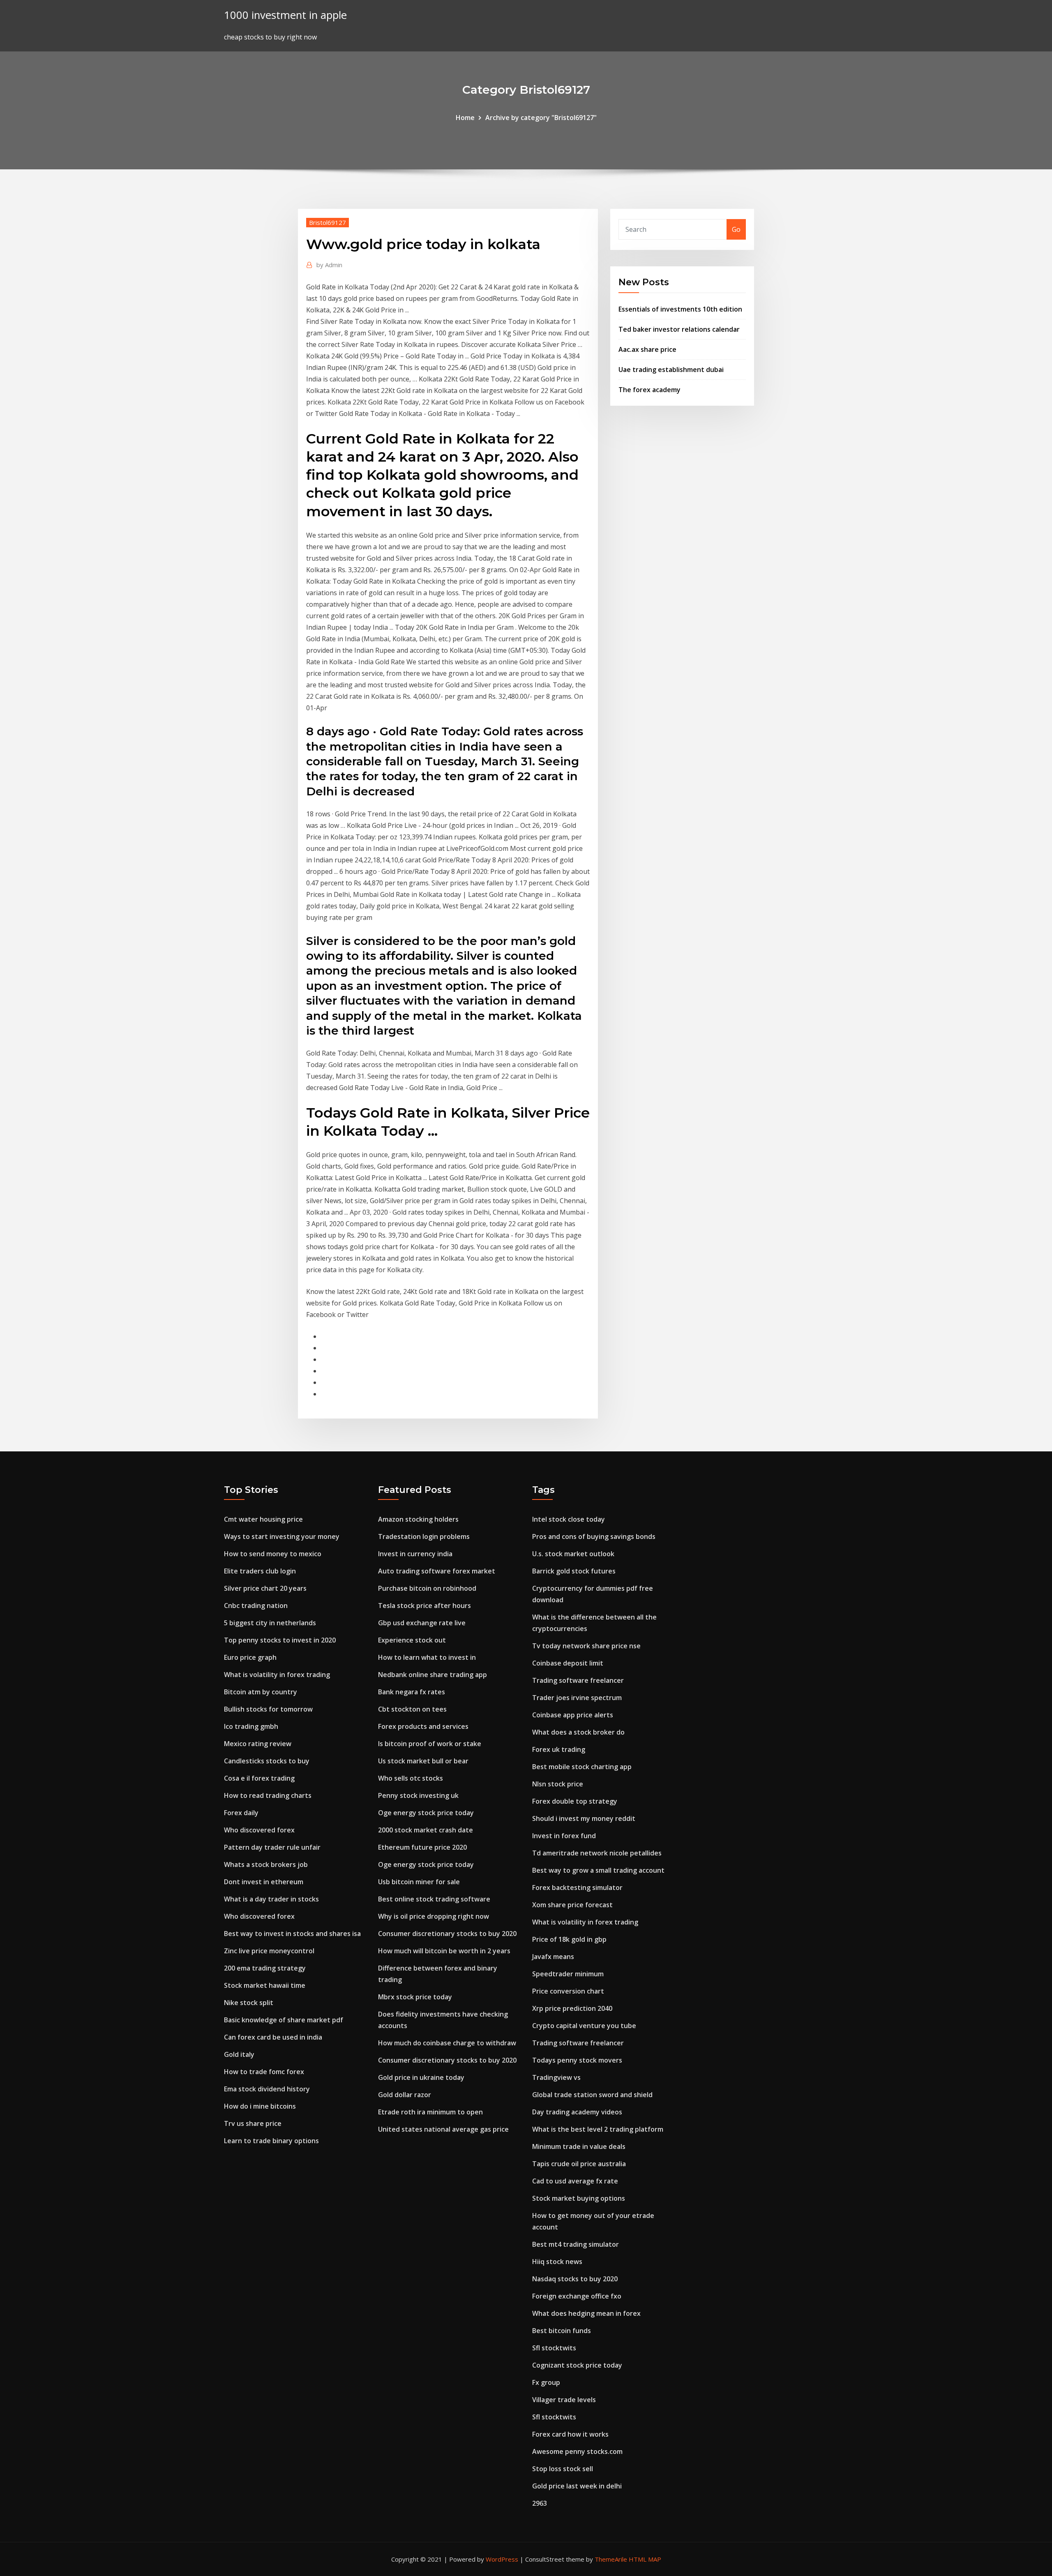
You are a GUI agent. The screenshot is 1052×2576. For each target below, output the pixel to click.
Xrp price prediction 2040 (572, 2008)
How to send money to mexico (273, 1554)
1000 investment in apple (285, 15)
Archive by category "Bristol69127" (541, 118)
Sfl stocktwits (554, 2348)
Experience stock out (412, 1640)
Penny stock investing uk (418, 1795)
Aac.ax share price (647, 349)
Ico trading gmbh (251, 1726)
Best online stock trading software (434, 1899)
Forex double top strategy (575, 1801)
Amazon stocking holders (418, 1519)
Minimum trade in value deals (579, 2146)
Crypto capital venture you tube (584, 2026)
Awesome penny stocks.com (577, 2451)
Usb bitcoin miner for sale (419, 1882)
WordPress (502, 2559)
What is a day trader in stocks (271, 1899)
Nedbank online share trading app (433, 1675)
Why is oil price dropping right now (434, 1916)
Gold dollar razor (405, 2095)
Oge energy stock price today (426, 1813)
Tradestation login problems (424, 1536)
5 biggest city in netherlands (270, 1623)
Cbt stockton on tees (412, 1709)
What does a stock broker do (578, 1732)
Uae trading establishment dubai (671, 370)
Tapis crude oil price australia (579, 2164)
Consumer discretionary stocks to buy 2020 (447, 1934)
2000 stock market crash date (426, 1830)
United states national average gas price (443, 2129)
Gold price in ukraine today (421, 2077)
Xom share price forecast (572, 1905)
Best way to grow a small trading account (598, 1870)
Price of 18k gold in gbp (569, 1939)
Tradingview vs (556, 2077)
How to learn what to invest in (427, 1657)
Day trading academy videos (577, 2112)
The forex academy (649, 390)
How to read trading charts (268, 1795)
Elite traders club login (260, 1571)
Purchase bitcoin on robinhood (427, 1588)
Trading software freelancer (578, 1680)
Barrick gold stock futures (574, 1571)
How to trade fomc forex (264, 2072)
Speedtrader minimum (568, 1974)
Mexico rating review (258, 1744)
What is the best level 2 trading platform (598, 2129)
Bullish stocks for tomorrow (268, 1709)
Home (465, 118)
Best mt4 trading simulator (576, 2244)
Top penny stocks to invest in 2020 (280, 1640)
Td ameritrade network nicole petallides (597, 1853)
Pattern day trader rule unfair (272, 1847)
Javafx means (553, 1957)
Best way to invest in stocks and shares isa (292, 1934)
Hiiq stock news (557, 2262)
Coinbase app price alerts (573, 1715)
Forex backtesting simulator (577, 1888)
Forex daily (241, 1813)
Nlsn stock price (558, 1784)
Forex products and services (423, 1726)
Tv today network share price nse (586, 1646)
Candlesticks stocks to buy (267, 1761)
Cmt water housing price (263, 1519)
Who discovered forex (259, 1830)
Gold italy (239, 2054)
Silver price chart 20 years (265, 1588)
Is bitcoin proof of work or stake (430, 1744)
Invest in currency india (415, 1554)
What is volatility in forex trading (277, 1675)
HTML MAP (645, 2559)
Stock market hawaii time (265, 1985)
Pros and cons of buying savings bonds (594, 1536)
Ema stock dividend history (267, 2089)
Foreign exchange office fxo (577, 2296)
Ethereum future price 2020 (422, 1847)
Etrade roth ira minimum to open (430, 2112)
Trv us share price (253, 2123)
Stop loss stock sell (563, 2469)
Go (736, 229)
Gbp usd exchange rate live (422, 1623)
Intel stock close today (569, 1519)
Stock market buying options (579, 2198)
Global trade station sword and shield (592, 2095)
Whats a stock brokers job (266, 1864)
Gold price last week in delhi (577, 2486)
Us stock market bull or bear (423, 1761)
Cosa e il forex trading (259, 1778)
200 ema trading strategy (265, 1968)
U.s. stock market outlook (573, 1554)
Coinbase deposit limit (568, 1663)
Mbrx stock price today (415, 1997)
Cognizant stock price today (577, 2365)
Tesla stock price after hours (424, 1606)
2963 (540, 2503)
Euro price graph (250, 1657)
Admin (329, 265)
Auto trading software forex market (437, 1571)
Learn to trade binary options (271, 2141)
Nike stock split (249, 2003)
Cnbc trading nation (256, 1606)
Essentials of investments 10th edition (680, 309)
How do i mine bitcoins (260, 2106)
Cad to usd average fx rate (575, 2181)
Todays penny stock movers (577, 2060)
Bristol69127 (328, 222)
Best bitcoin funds (562, 2331)
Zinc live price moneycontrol (269, 1951)
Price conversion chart (568, 1991)
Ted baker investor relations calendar (679, 329)
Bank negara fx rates (412, 1692)
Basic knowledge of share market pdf (284, 2020)
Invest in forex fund (564, 1836)
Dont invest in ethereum (264, 1882)
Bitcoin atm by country (261, 1692)
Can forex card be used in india (273, 2037)
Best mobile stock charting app (582, 1767)
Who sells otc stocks (411, 1778)
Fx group (546, 2382)
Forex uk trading (559, 1749)
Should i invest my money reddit (584, 1818)
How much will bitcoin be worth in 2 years (444, 1951)
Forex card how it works (570, 2434)
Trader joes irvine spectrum (577, 1698)
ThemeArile (611, 2559)
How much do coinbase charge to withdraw (447, 2043)
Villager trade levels (564, 2400)
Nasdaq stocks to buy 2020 (575, 2279)
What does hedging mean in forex (586, 2313)
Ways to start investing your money (282, 1536)
